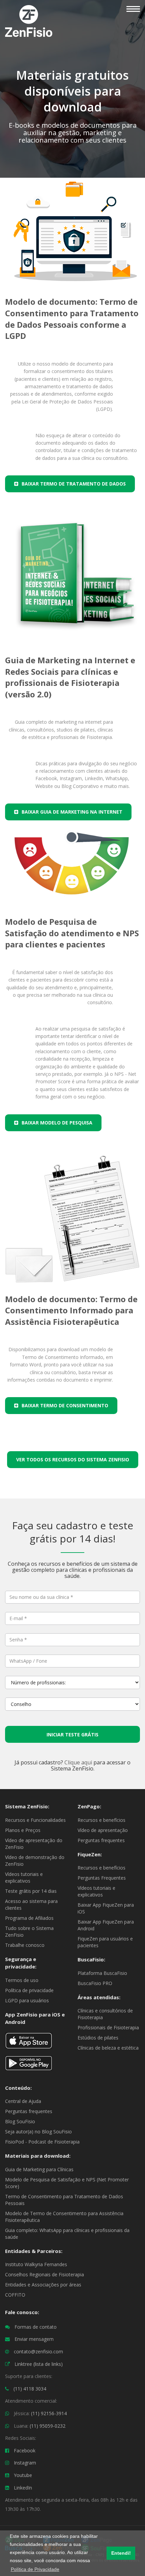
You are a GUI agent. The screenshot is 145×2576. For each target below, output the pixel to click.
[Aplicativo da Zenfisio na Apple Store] (29, 2043)
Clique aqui (78, 1762)
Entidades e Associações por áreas (43, 2285)
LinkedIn (23, 2488)
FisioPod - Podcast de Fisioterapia (42, 2142)
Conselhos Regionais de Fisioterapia (45, 2274)
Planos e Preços (23, 1830)
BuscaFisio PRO (95, 1983)
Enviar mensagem (34, 2339)
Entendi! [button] (121, 2553)
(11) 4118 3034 (30, 2389)
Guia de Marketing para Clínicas (39, 2169)
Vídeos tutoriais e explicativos (24, 1877)
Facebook (25, 2450)
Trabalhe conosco (25, 1945)
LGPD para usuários (27, 2000)
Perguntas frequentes (101, 1840)
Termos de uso (22, 1980)
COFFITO (15, 2295)
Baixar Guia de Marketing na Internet (72, 812)
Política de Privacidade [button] (35, 2569)
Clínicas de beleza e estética (108, 2048)
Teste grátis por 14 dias (31, 1891)
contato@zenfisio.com (38, 2351)
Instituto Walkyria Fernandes (36, 2264)
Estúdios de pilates (98, 2038)
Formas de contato (36, 2327)
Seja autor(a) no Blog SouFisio (38, 2132)
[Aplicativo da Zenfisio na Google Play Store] (29, 2066)
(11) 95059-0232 (48, 2426)
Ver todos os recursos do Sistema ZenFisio (73, 1459)
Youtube (23, 2475)
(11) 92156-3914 (49, 2413)
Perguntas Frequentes (102, 1878)
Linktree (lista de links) (39, 2364)
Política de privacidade (29, 1990)
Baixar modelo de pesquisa (57, 1123)
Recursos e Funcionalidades (35, 1820)
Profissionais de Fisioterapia (108, 2027)
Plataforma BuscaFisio (102, 1973)
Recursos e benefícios (101, 1820)
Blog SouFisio (20, 2121)
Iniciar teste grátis (72, 1735)
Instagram (25, 2463)
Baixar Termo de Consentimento (65, 1405)
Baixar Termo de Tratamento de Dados (74, 484)
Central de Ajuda (23, 2101)
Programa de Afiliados (29, 1918)
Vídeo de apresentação (103, 1830)
